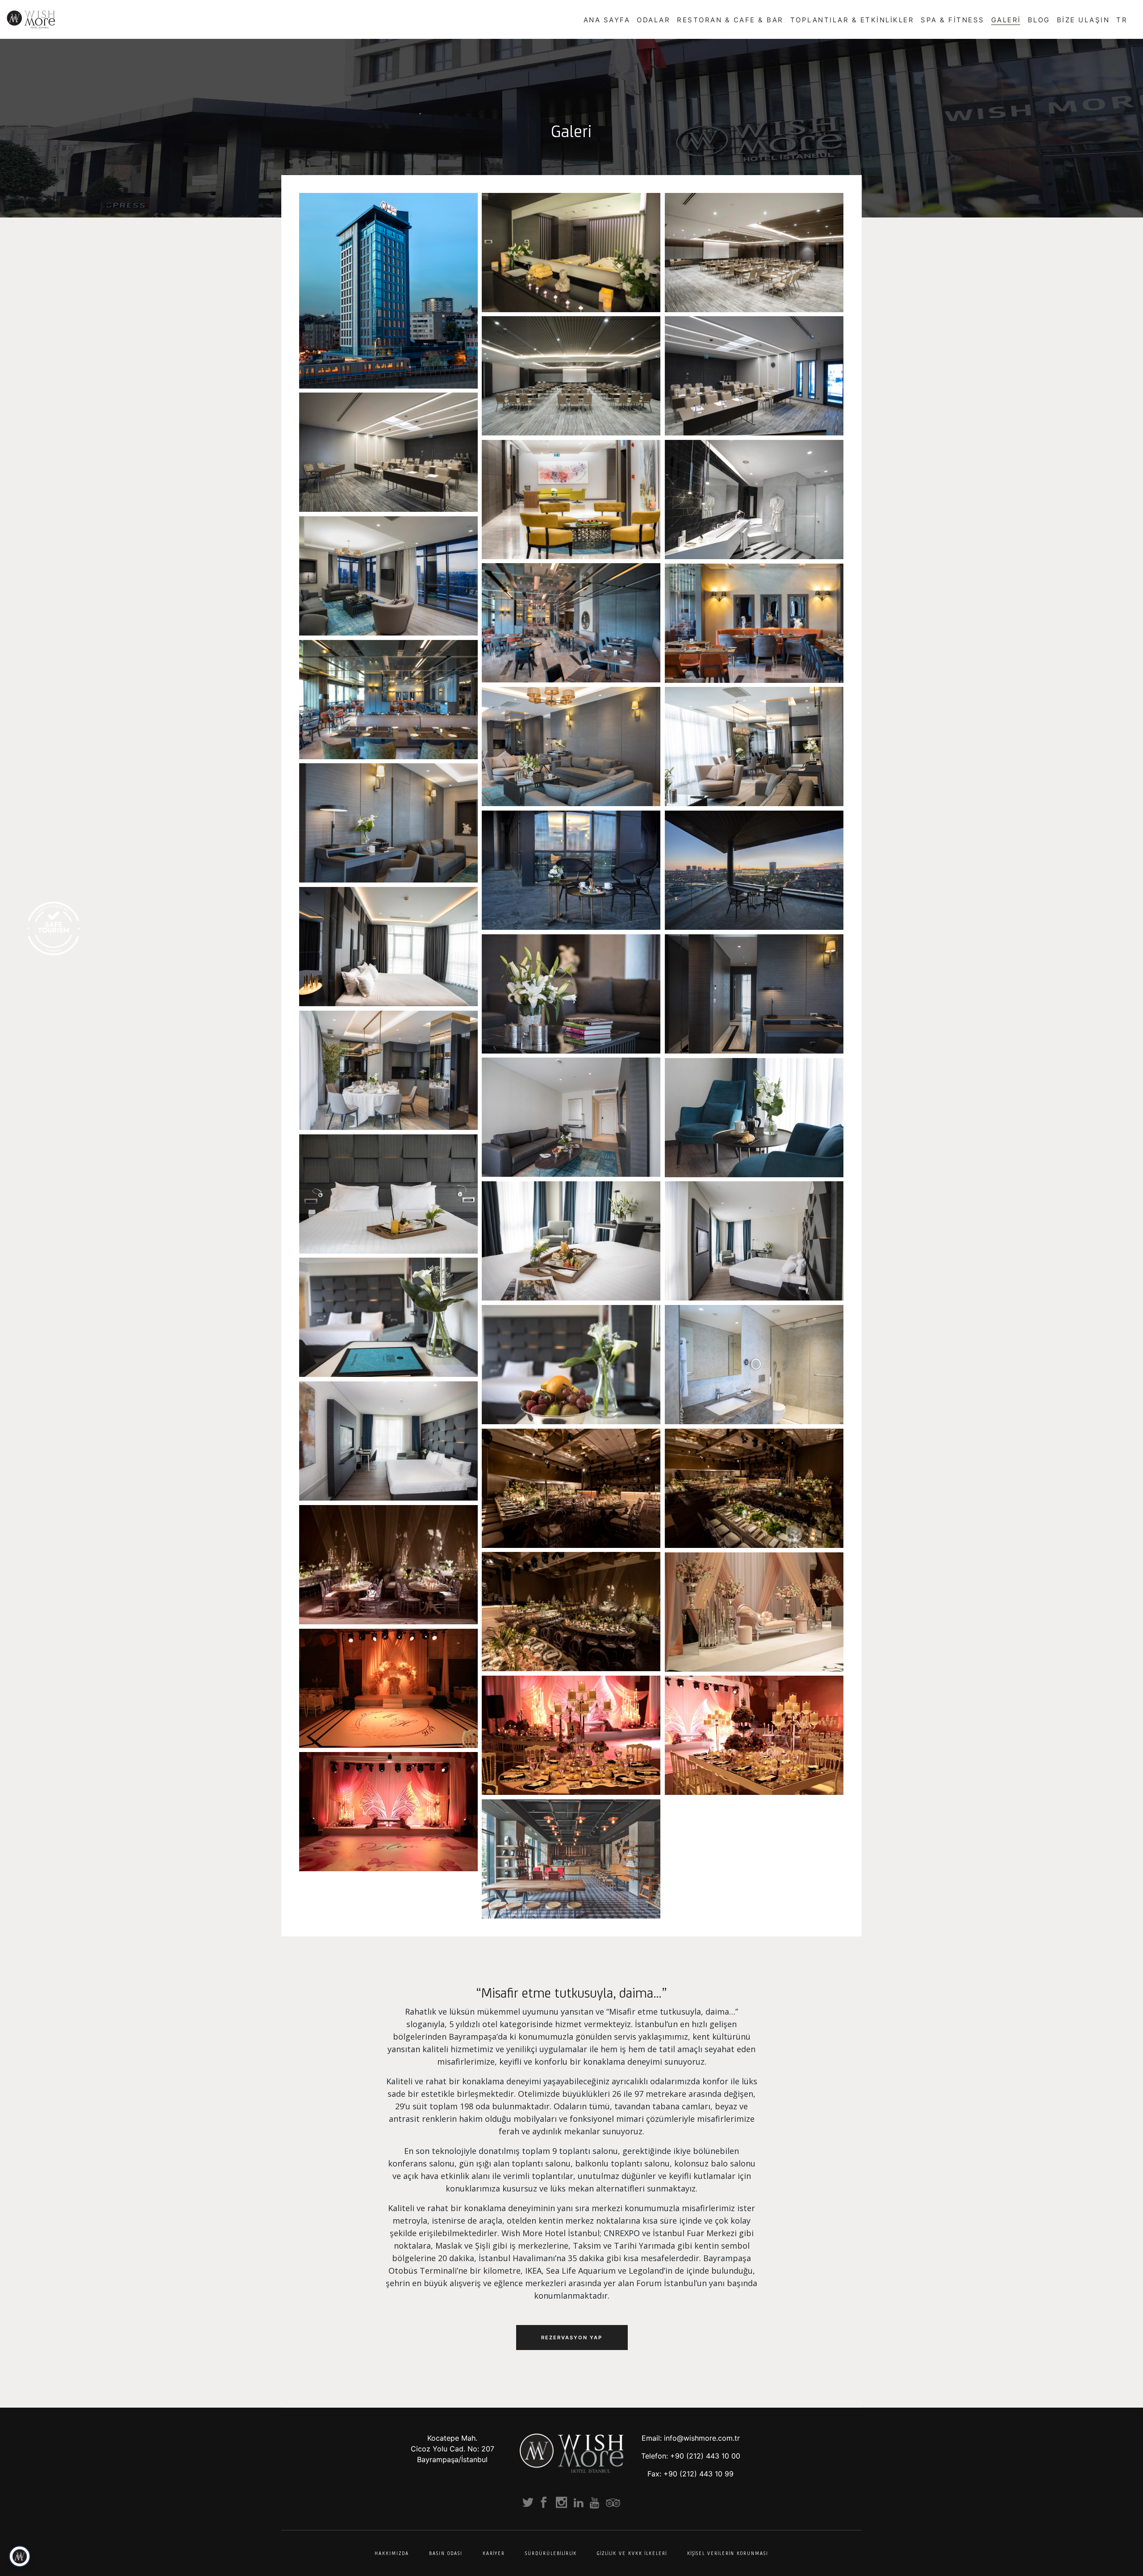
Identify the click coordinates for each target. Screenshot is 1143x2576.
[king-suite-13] (571, 870)
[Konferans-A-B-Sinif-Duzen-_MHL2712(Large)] (754, 253)
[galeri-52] (571, 1735)
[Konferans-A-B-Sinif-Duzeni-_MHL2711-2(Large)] (571, 376)
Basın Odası (446, 2553)
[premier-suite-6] (754, 1118)
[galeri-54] (388, 1812)
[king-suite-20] (754, 994)
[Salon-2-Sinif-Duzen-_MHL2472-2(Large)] (754, 376)
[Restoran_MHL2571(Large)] (754, 623)
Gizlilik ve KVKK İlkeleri (632, 2553)
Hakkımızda (392, 2553)
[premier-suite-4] (571, 1117)
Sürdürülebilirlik (551, 2553)
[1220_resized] (571, 1612)
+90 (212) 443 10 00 (705, 2456)
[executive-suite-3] (571, 1241)
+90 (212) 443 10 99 (699, 2474)
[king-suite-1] (388, 576)
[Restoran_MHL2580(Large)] (388, 700)
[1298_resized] (388, 1565)
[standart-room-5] (388, 1441)
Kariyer (494, 2553)
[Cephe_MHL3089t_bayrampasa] (388, 291)
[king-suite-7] (754, 746)
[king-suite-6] (571, 746)
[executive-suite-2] (388, 1194)
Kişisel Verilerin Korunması (728, 2553)
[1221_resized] (571, 1488)
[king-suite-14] (754, 870)
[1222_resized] (754, 1488)
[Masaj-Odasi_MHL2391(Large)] (571, 253)
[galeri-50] (571, 1859)
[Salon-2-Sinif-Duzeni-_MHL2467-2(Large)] (388, 452)
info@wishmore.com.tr (702, 2438)
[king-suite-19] (388, 1070)
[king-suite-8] (388, 823)
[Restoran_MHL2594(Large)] (571, 623)
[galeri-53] (754, 1735)
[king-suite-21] (571, 994)
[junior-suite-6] (571, 1365)
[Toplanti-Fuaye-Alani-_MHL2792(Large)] (571, 500)
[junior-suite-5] (388, 1317)
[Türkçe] (1130, 19)
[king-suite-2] (754, 500)
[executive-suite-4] (754, 1241)
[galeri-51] (388, 1688)
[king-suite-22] (388, 947)
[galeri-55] (754, 1612)
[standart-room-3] (754, 1365)
